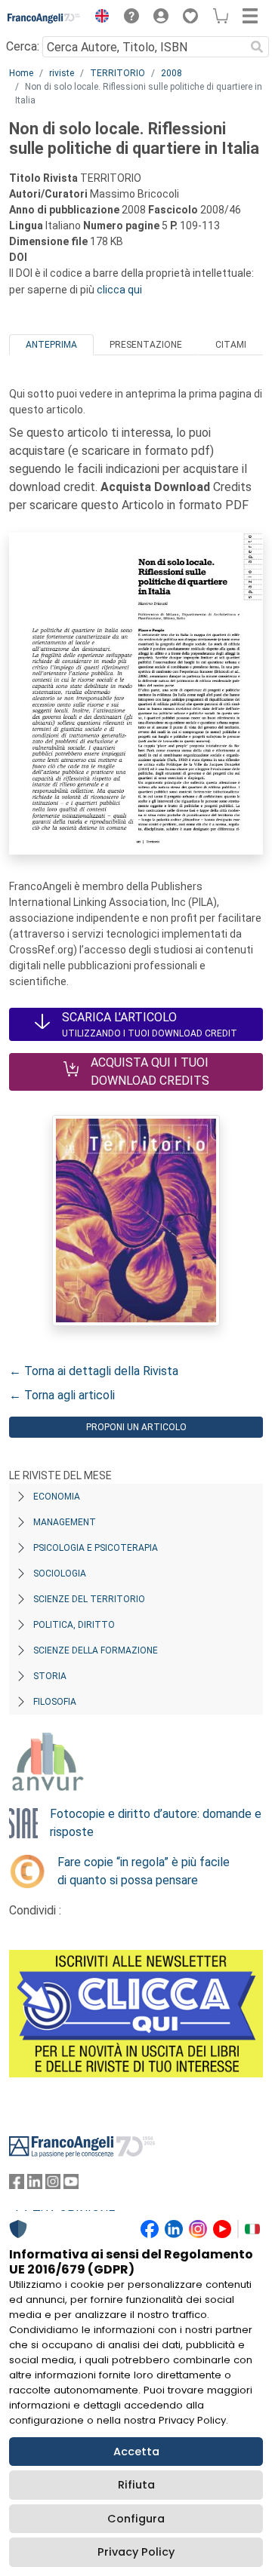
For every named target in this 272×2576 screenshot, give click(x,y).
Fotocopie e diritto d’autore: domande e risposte (156, 1823)
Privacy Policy (136, 2552)
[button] (98, 18)
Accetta (136, 2452)
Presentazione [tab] (146, 345)
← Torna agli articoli (62, 1395)
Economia (57, 1497)
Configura (136, 2519)
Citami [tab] (231, 345)
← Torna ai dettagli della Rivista (94, 1371)
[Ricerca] (257, 47)
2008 (172, 73)
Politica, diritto (74, 1625)
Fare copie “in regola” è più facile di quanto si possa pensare (144, 1871)
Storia (50, 1676)
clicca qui (119, 290)
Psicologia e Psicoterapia (96, 1548)
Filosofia (55, 1702)
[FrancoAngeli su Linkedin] (35, 2185)
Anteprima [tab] (51, 345)
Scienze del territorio (89, 1599)
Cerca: (23, 46)
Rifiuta (136, 2485)
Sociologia (60, 1574)
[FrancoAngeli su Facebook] (17, 2185)
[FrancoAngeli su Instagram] (53, 2185)
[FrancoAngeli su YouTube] (71, 2185)
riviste (62, 73)
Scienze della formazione (96, 1650)
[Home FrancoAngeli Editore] (44, 18)
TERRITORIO (117, 73)
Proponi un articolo (136, 1427)
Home (21, 73)
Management (65, 1522)
